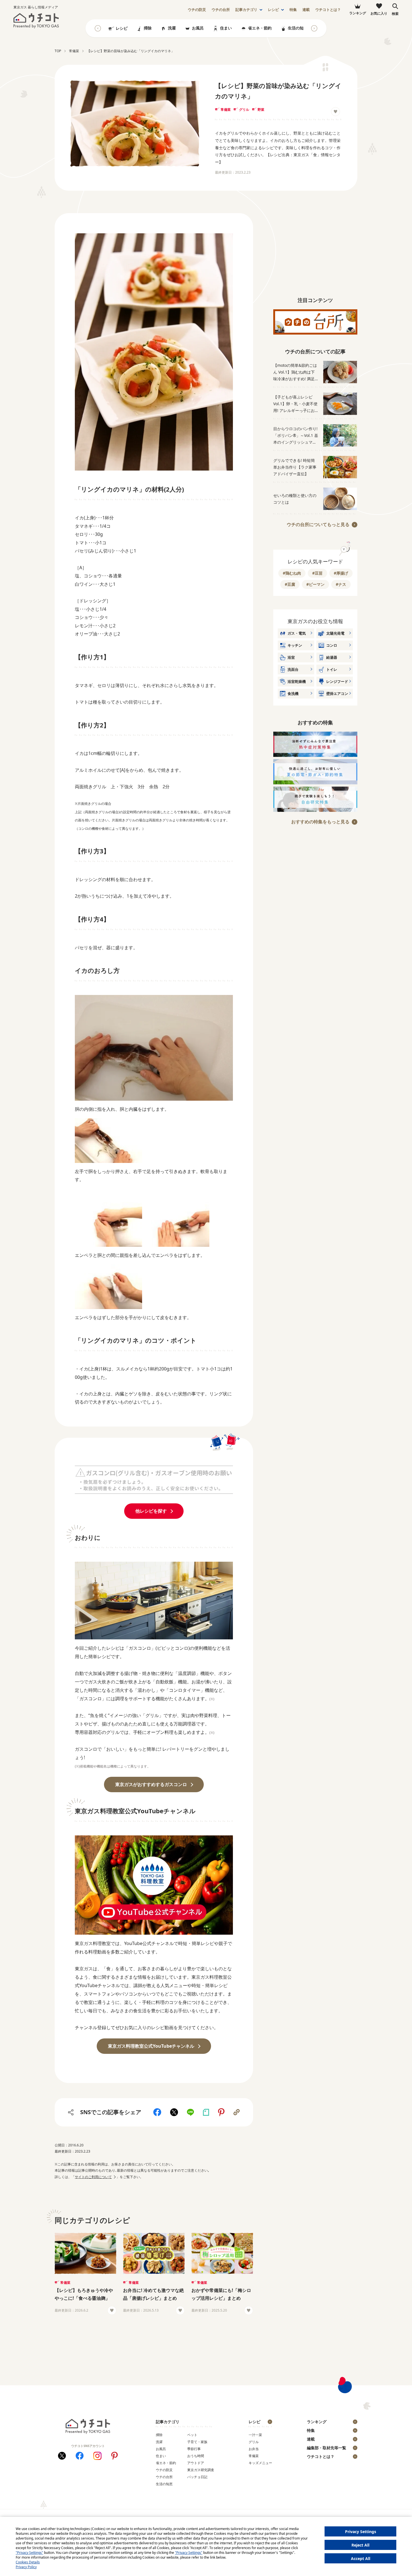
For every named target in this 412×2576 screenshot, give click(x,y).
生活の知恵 (298, 28)
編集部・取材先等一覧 (327, 2448)
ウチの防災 (164, 2470)
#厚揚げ (341, 573)
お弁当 (254, 2449)
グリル (244, 110)
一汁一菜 (255, 2435)
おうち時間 (196, 2456)
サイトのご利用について (93, 2177)
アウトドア (196, 2463)
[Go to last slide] (98, 28)
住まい (226, 28)
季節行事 (194, 2449)
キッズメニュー (260, 2463)
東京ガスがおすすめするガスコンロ (151, 1784)
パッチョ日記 (197, 2477)
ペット (192, 2435)
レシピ (273, 10)
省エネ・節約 (260, 28)
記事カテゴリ (246, 10)
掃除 (148, 28)
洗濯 (172, 28)
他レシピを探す (151, 1511)
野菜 (261, 110)
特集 (293, 10)
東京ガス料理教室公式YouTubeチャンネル (151, 2046)
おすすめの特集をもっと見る (320, 822)
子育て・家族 (197, 2442)
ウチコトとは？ (328, 10)
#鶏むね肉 (292, 573)
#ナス (341, 584)
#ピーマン (315, 584)
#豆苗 (317, 573)
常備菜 (226, 110)
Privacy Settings (361, 2532)
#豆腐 (290, 584)
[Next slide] (314, 28)
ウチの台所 (164, 2477)
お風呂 (198, 28)
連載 (306, 10)
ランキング (317, 2422)
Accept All (361, 2558)
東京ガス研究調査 (201, 2470)
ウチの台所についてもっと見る (318, 524)
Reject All (360, 2545)
